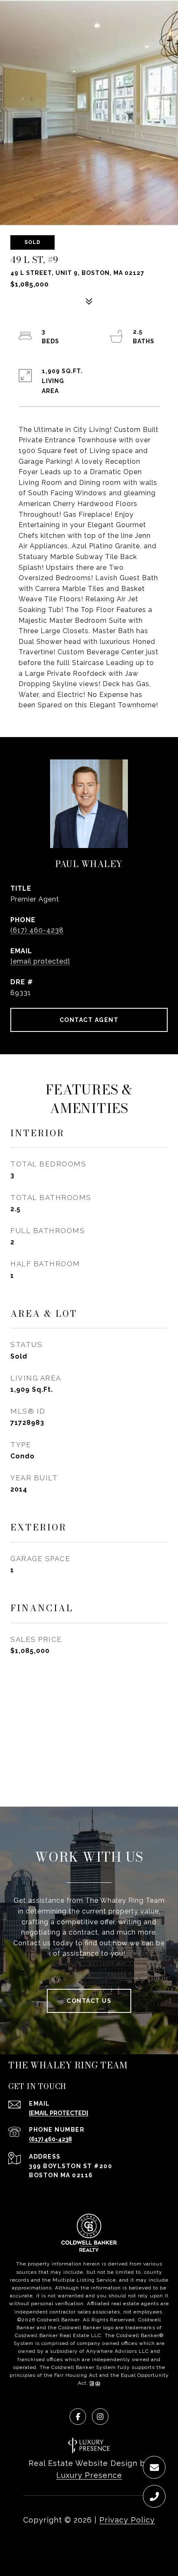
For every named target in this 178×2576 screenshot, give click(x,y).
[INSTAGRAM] (100, 2417)
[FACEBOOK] (78, 2417)
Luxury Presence (89, 2475)
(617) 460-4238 (37, 930)
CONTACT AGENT (89, 1020)
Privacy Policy (127, 2520)
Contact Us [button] (89, 2001)
